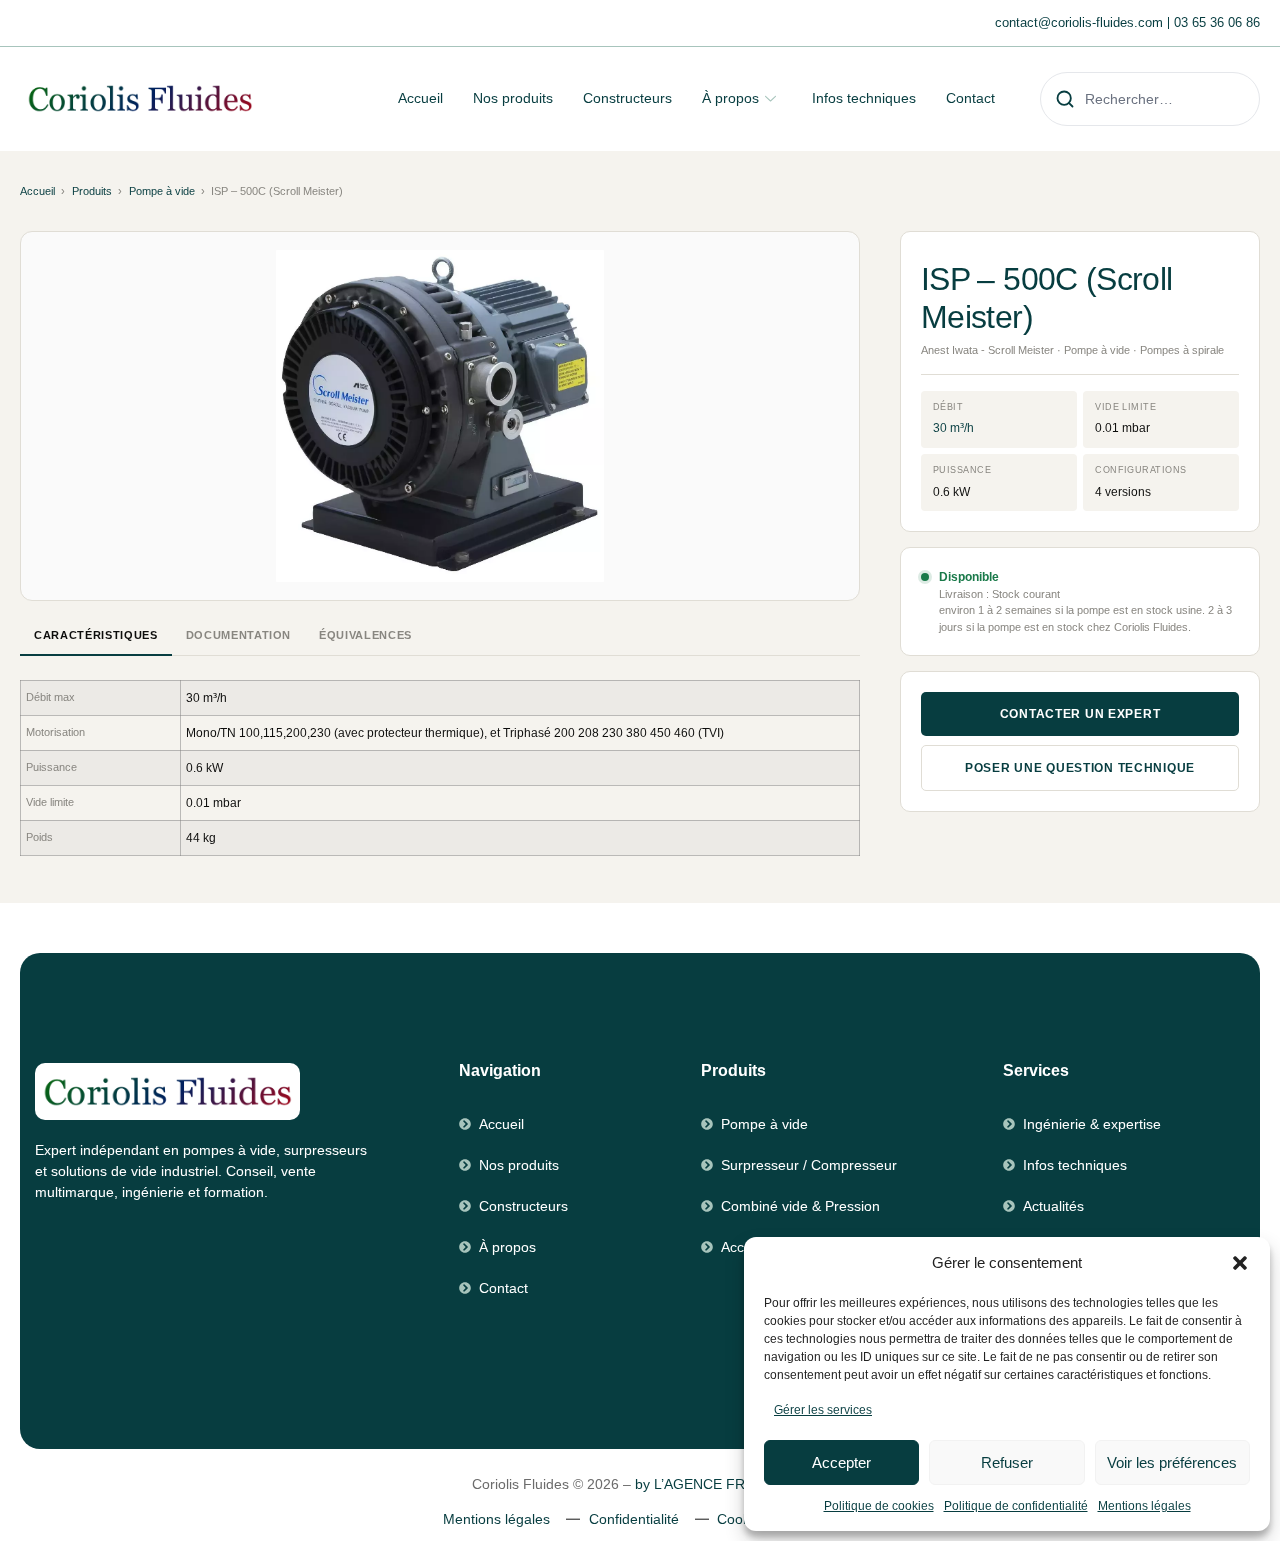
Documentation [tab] (239, 635)
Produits (92, 191)
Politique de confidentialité (1016, 1506)
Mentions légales (1144, 1506)
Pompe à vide (162, 191)
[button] (1240, 1263)
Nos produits (513, 98)
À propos (730, 98)
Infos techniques (864, 98)
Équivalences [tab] (365, 635)
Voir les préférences (1172, 1462)
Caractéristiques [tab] (96, 635)
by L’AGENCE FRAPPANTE (721, 1484)
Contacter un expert (1080, 714)
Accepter (841, 1462)
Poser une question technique (1080, 768)
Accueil (420, 98)
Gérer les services (823, 1410)
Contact (970, 98)
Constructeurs (627, 98)
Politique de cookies (879, 1506)
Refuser (1007, 1462)
